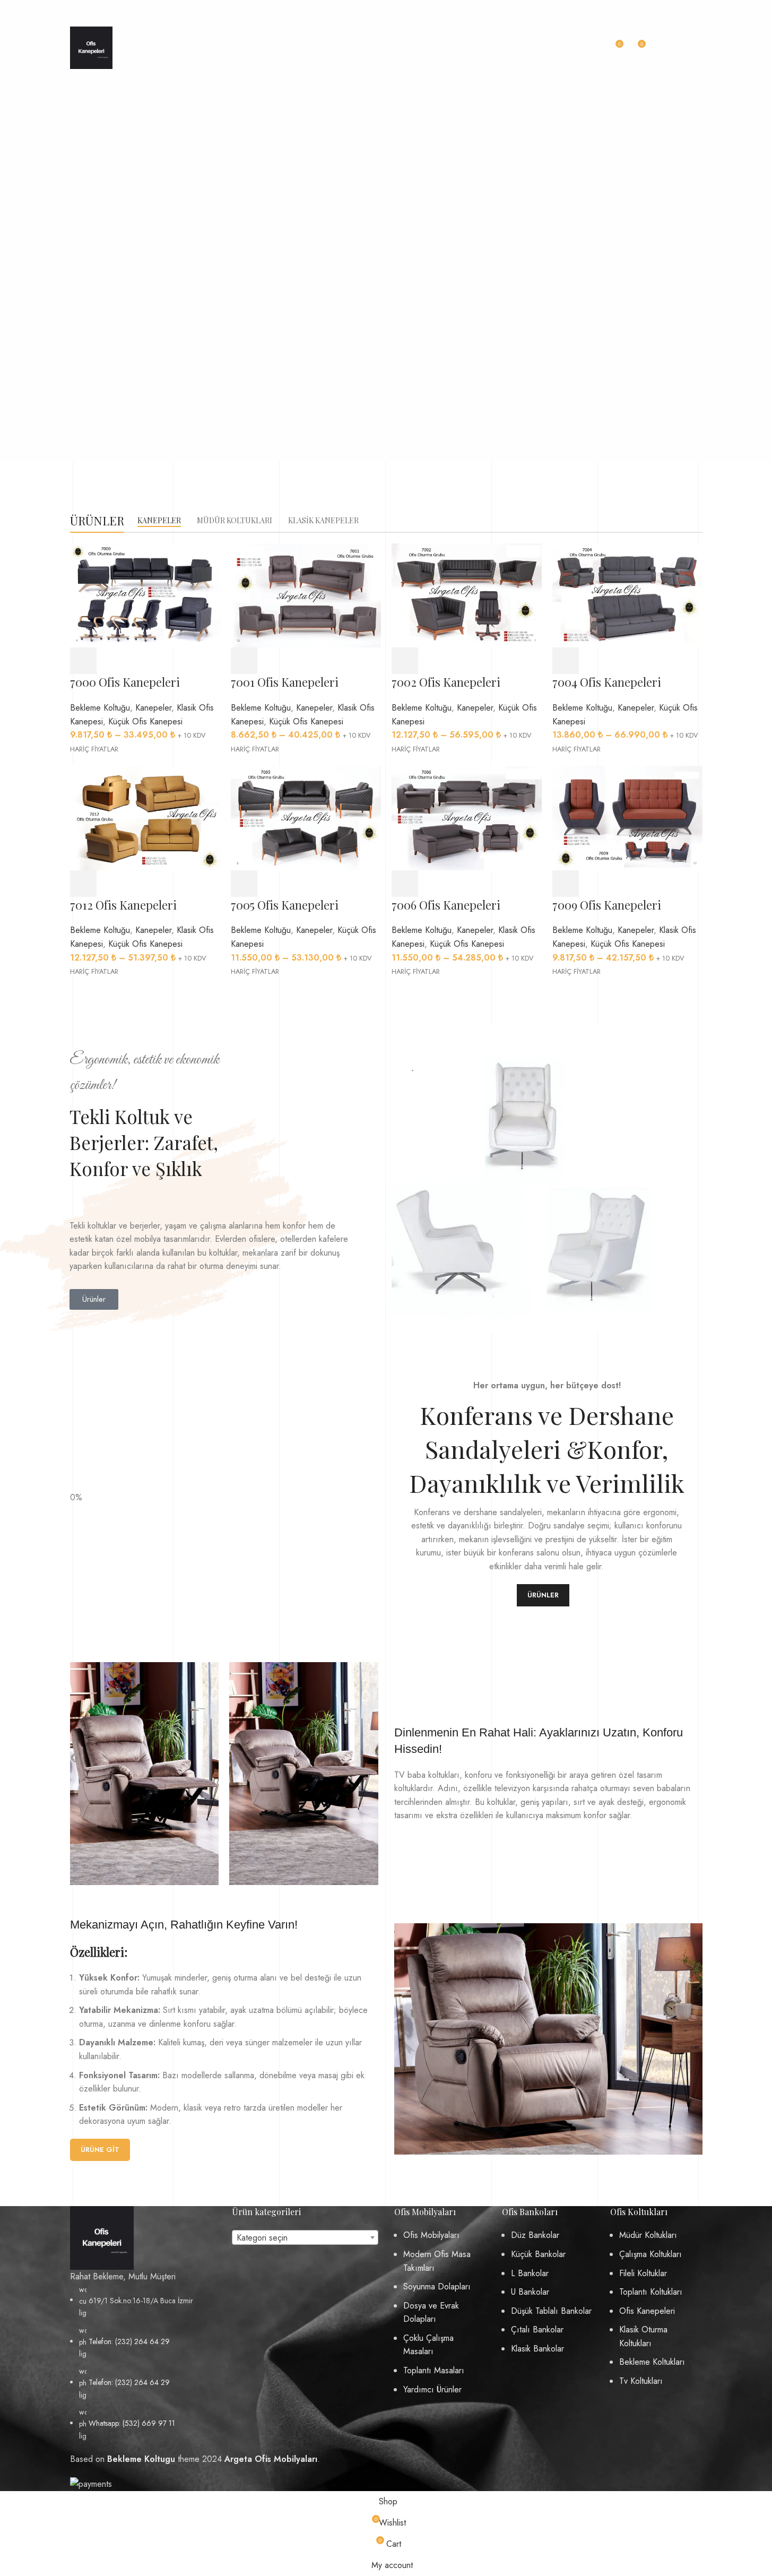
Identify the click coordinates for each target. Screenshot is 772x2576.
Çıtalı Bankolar (537, 2329)
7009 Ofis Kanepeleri (607, 905)
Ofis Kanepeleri (647, 2311)
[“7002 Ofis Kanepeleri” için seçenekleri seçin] (405, 661)
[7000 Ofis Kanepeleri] (145, 595)
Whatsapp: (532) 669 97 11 (132, 2423)
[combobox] (305, 2237)
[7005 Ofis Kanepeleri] (306, 817)
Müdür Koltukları (648, 2235)
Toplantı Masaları (434, 2370)
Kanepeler (153, 708)
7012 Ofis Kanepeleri (123, 905)
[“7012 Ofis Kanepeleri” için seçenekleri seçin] (83, 884)
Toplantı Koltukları (651, 2292)
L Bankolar (530, 2273)
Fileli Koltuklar (643, 2273)
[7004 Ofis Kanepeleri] (627, 595)
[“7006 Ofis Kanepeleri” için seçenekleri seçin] (405, 884)
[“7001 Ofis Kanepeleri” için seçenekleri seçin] (244, 661)
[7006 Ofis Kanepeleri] (467, 817)
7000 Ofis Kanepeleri (125, 682)
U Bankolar (530, 2292)
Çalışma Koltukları (650, 2254)
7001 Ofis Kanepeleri (285, 682)
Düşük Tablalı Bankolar (551, 2311)
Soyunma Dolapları (437, 2287)
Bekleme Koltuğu (100, 708)
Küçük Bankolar (538, 2254)
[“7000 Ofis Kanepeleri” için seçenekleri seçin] (83, 661)
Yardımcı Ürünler (432, 2389)
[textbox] (305, 2238)
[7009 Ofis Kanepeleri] (627, 817)
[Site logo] (91, 47)
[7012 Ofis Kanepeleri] (145, 817)
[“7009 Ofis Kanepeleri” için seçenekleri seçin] (566, 884)
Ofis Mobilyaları (431, 2235)
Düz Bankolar (535, 2235)
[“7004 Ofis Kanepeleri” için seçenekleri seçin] (566, 661)
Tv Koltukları (641, 2381)
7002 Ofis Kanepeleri (446, 682)
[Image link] (102, 2237)
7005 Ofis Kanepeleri (285, 905)
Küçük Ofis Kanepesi (145, 721)
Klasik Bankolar (537, 2349)
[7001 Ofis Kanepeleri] (306, 595)
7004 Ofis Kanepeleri (607, 682)
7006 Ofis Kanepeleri (446, 905)
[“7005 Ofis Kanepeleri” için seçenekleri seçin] (244, 884)
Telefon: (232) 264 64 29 (129, 2341)
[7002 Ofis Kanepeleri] (467, 595)
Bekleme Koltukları (652, 2362)
